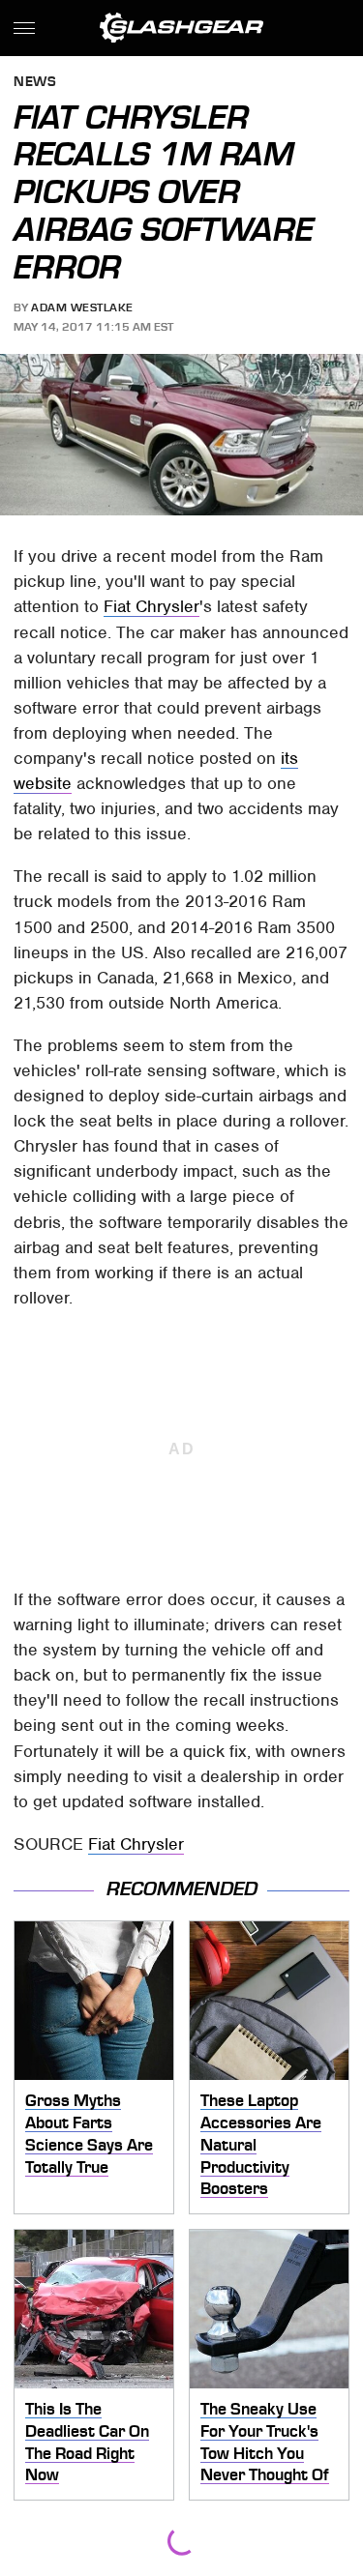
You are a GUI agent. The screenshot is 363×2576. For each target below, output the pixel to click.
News (35, 83)
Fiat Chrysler (151, 606)
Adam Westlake (82, 307)
